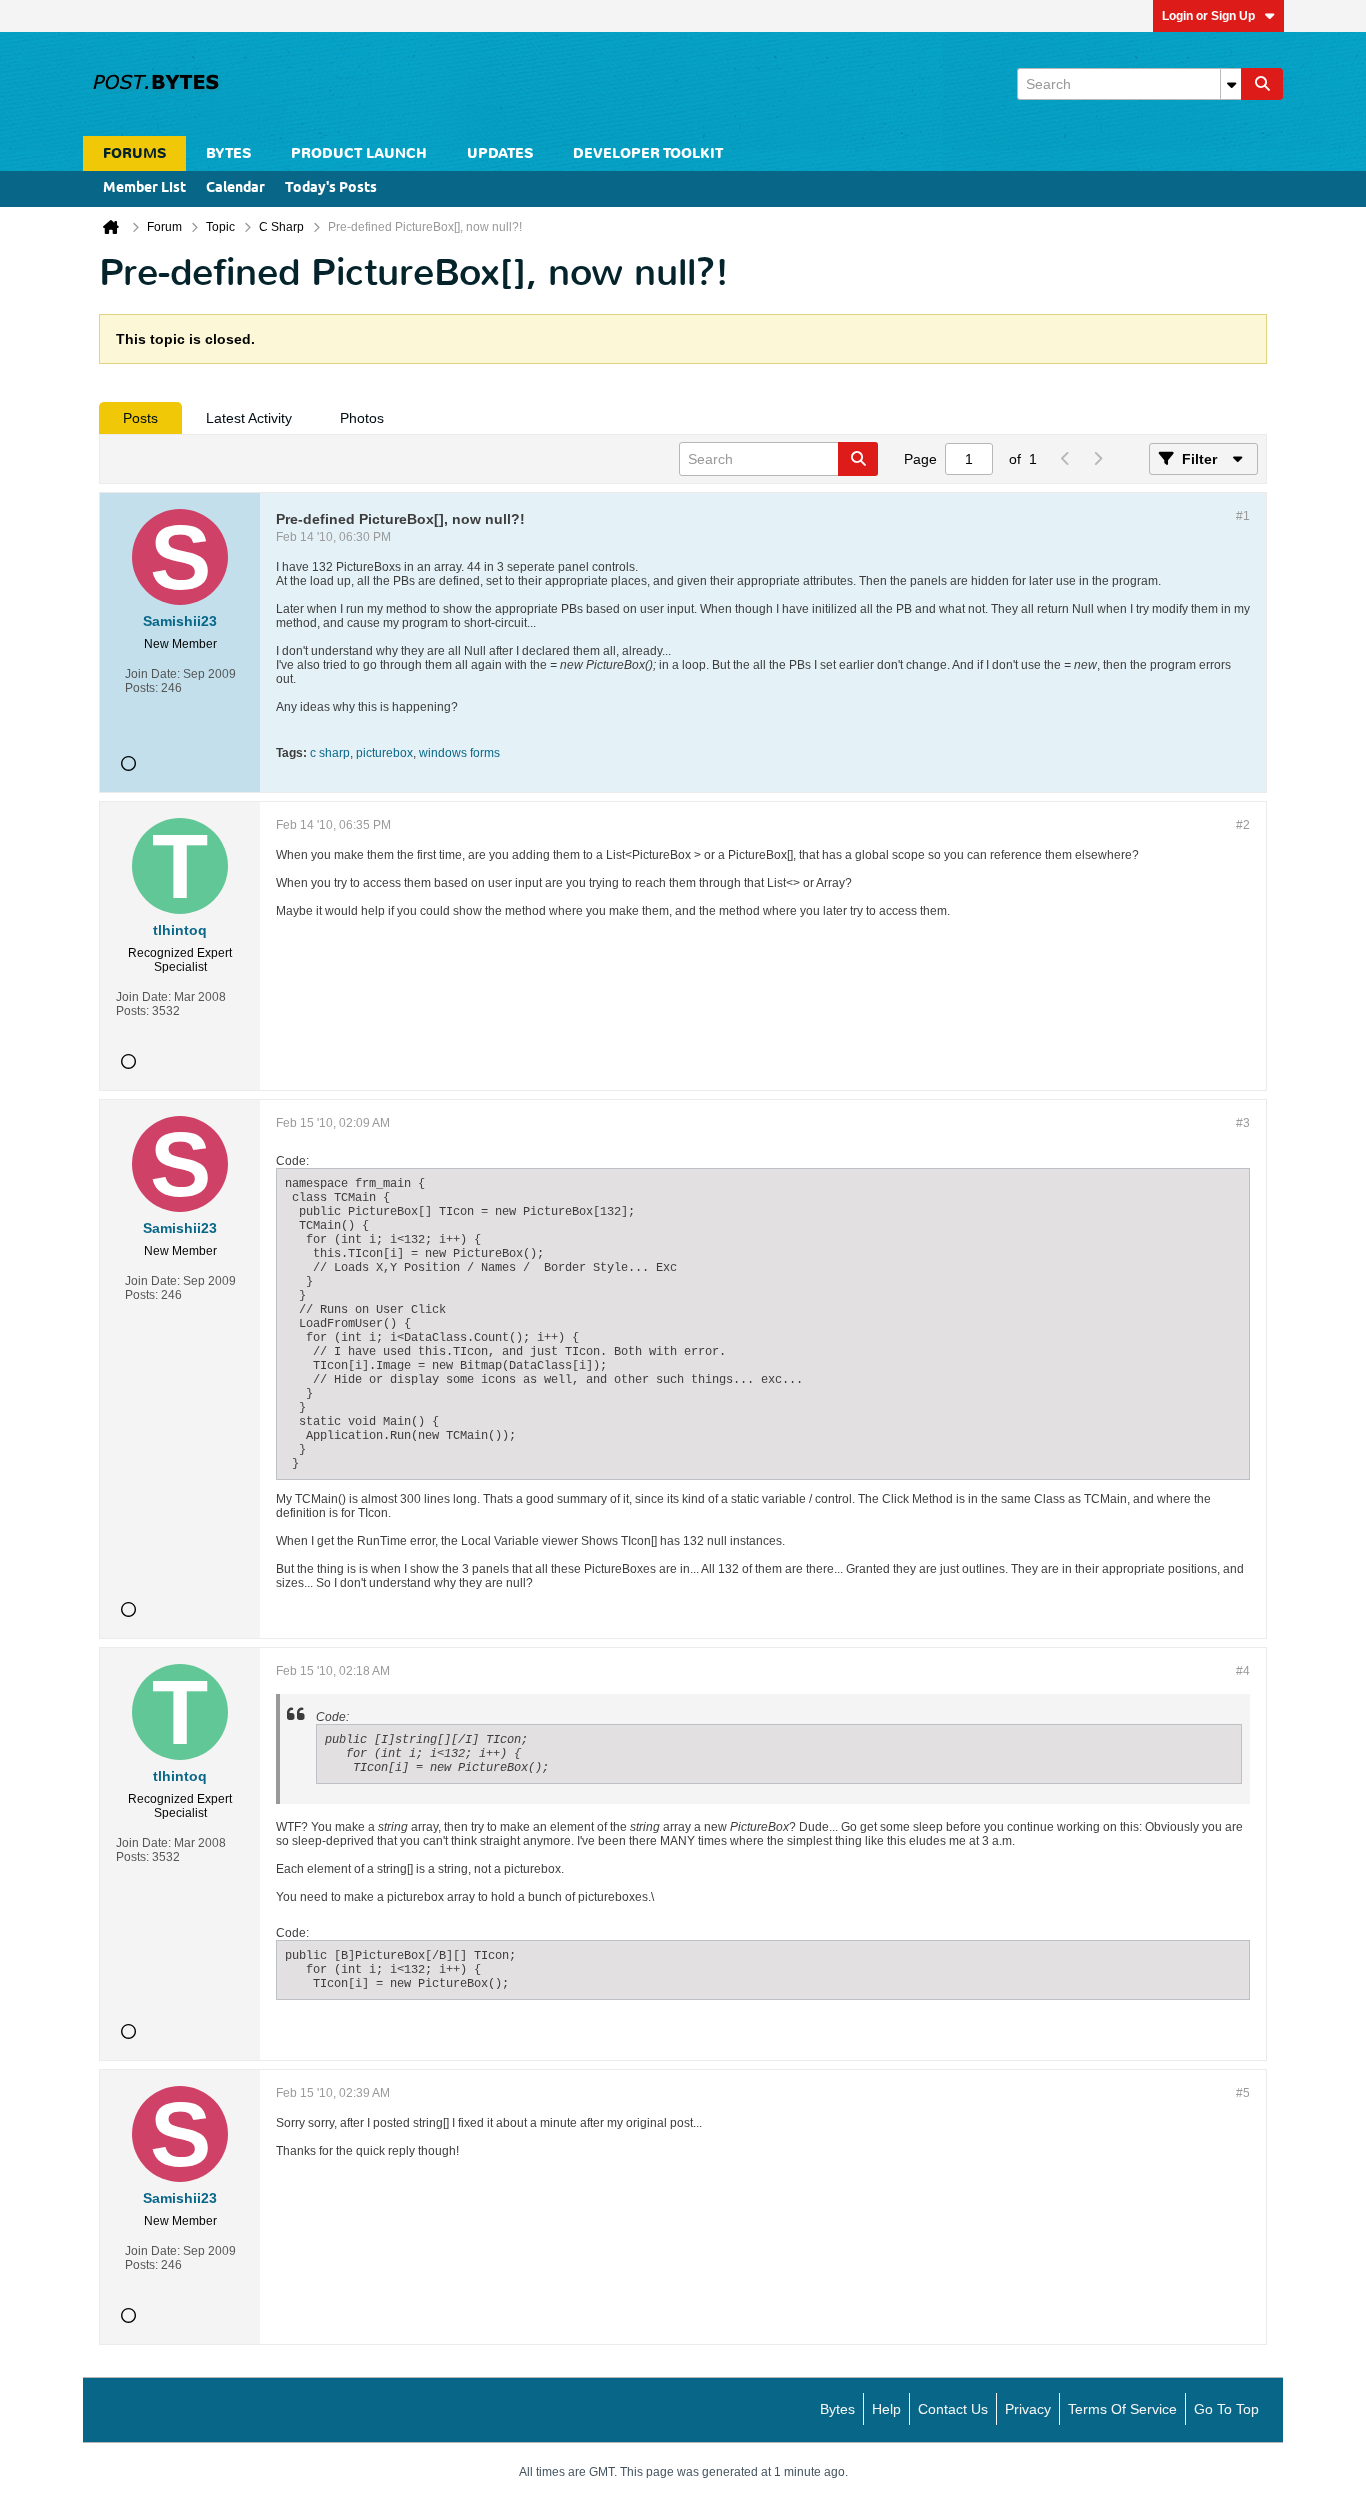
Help (886, 2409)
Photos (362, 418)
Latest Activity (249, 418)
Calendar (235, 188)
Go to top (1226, 2409)
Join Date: (152, 674)
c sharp (330, 753)
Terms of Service (1122, 2409)
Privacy (1028, 2409)
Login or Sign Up (1208, 16)
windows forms (459, 753)
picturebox (384, 753)
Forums (134, 153)
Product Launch (359, 153)
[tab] (140, 418)
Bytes (837, 2409)
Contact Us (953, 2409)
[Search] (1262, 84)
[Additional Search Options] (1231, 84)
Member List (144, 188)
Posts (140, 418)
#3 (1243, 1123)
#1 (1243, 516)
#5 (1243, 2093)
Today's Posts (331, 188)
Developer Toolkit (648, 153)
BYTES (228, 153)
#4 (1243, 1671)
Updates (500, 153)
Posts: (141, 688)
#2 (1243, 825)
